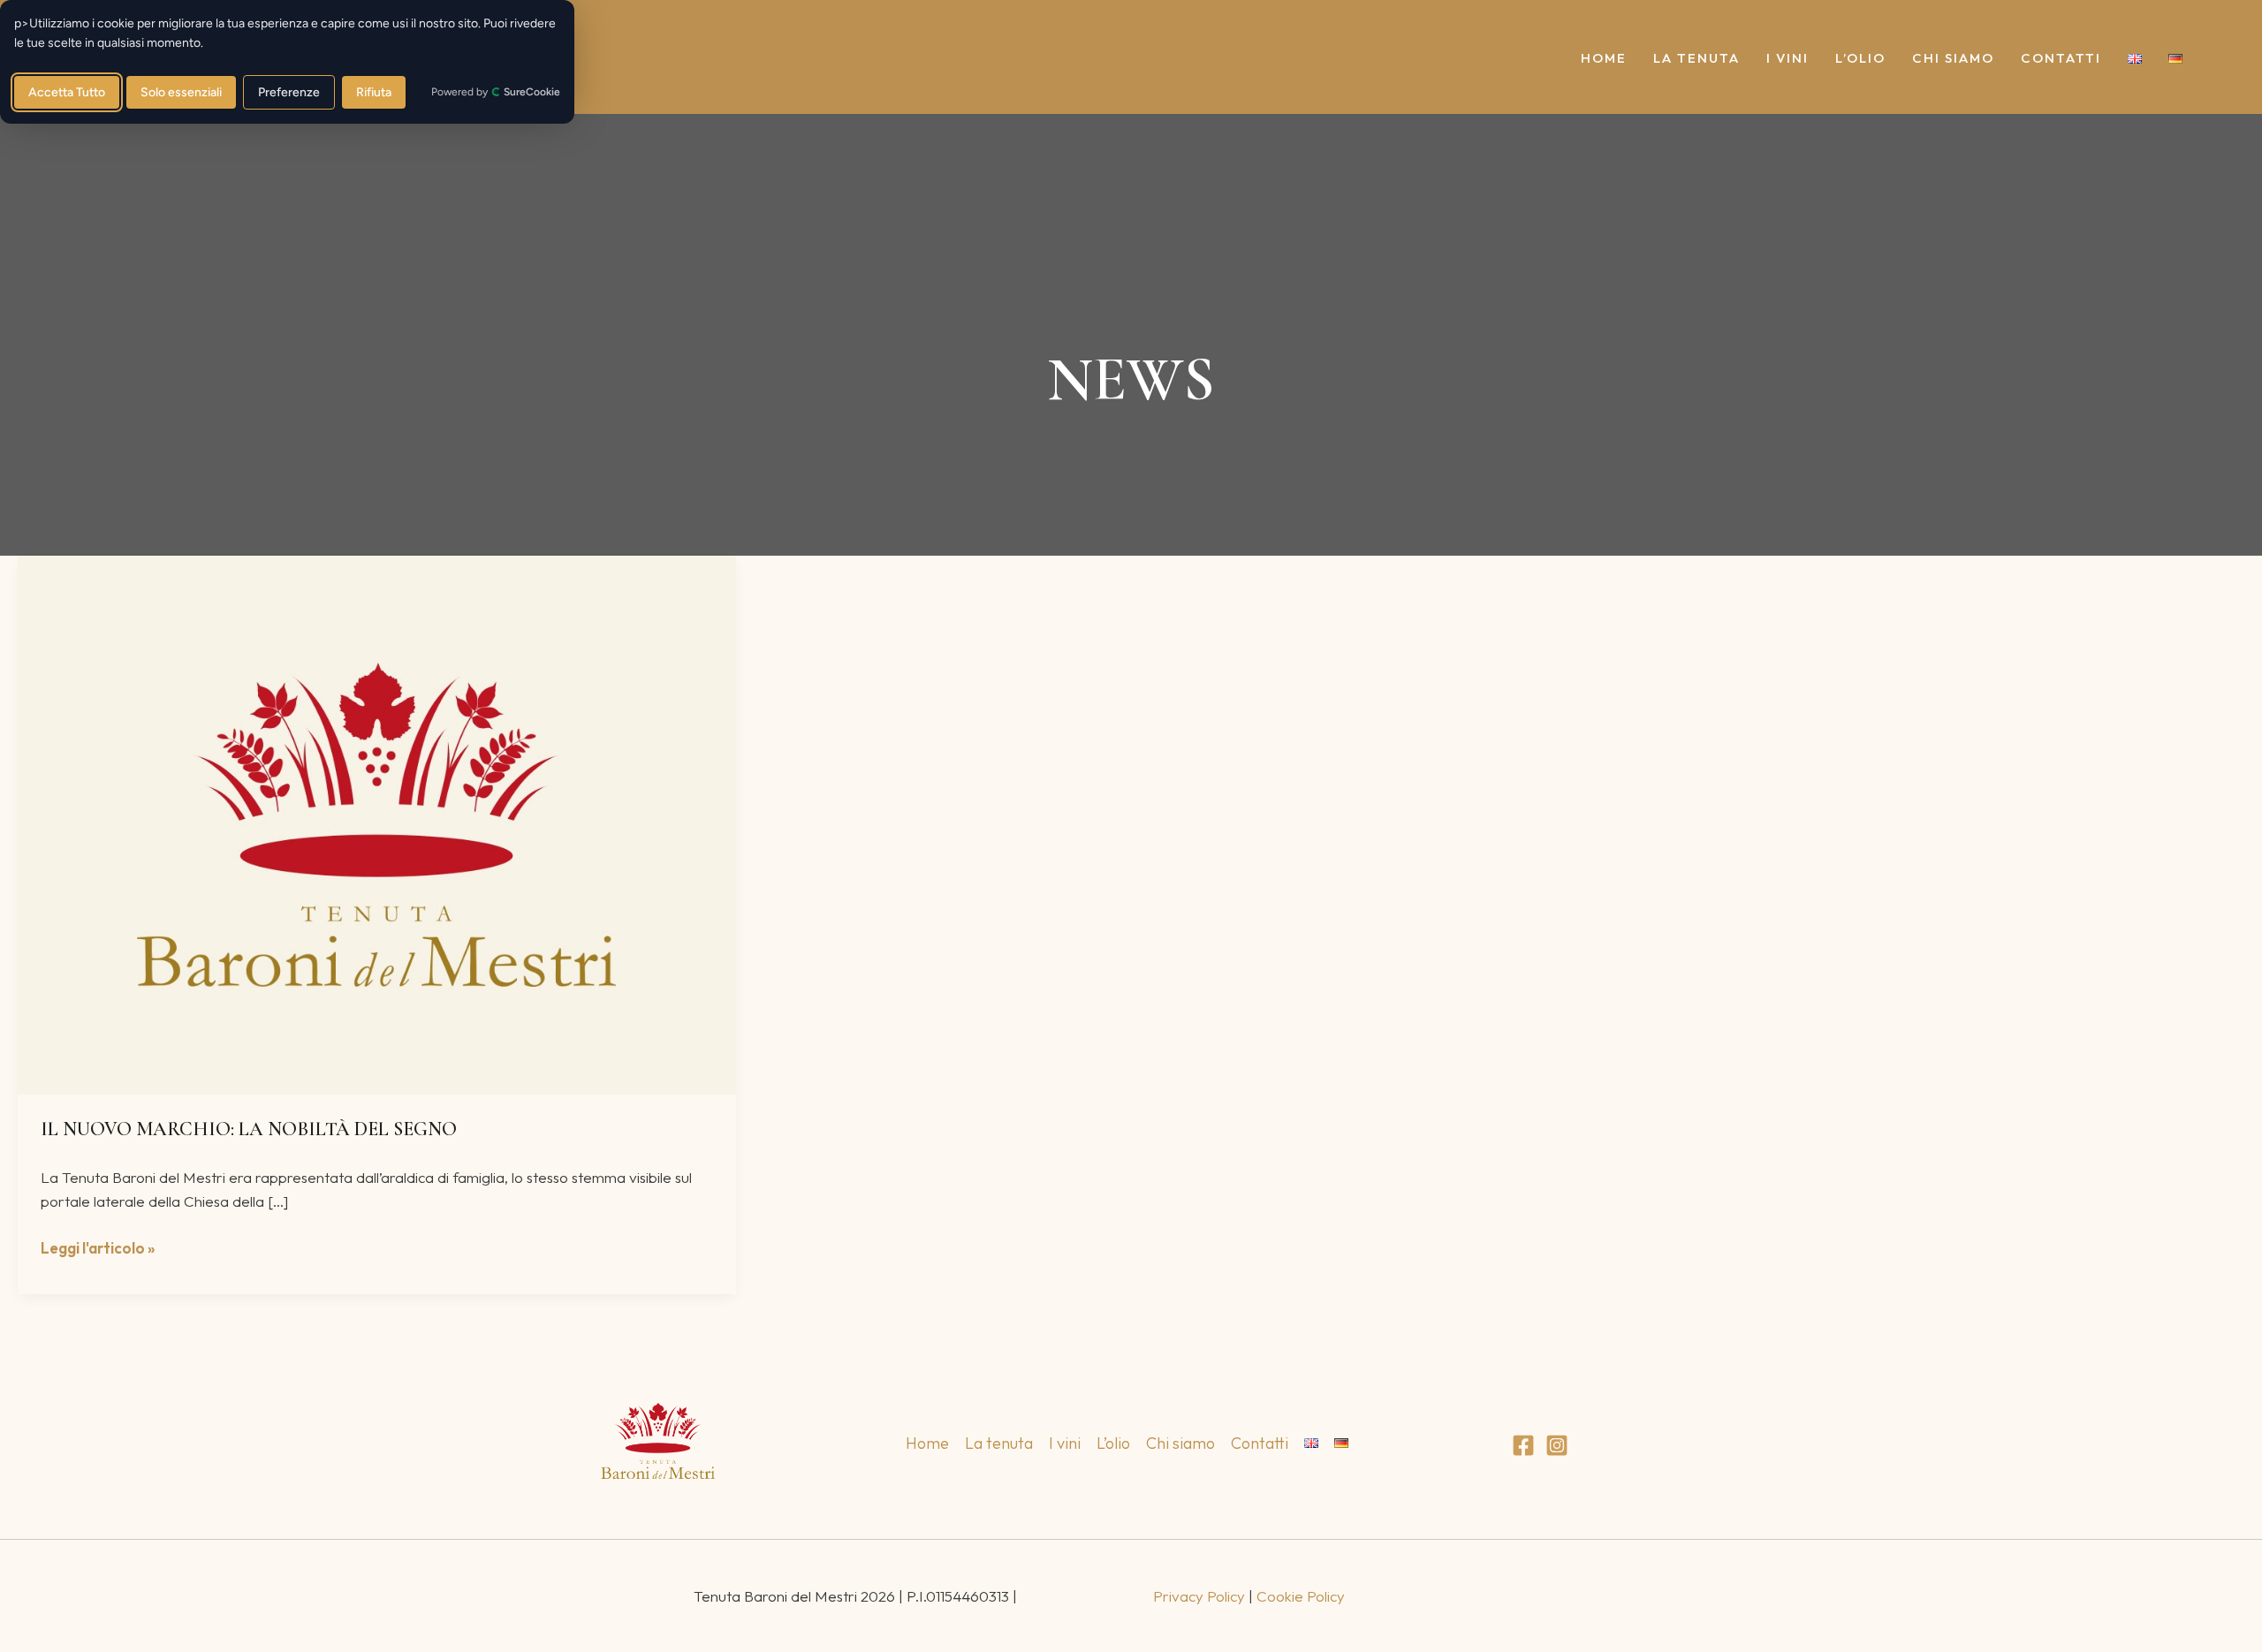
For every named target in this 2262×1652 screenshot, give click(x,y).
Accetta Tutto (67, 92)
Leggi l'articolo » (98, 1247)
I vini (1788, 59)
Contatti (2061, 59)
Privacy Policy (1199, 1596)
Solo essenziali (181, 92)
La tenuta (1696, 59)
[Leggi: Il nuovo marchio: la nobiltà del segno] (377, 823)
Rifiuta (374, 92)
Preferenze (289, 92)
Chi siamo (1953, 59)
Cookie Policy (1301, 1596)
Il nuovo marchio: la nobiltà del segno (249, 1129)
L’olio (1860, 59)
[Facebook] (1523, 1445)
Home (1604, 59)
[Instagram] (1557, 1445)
